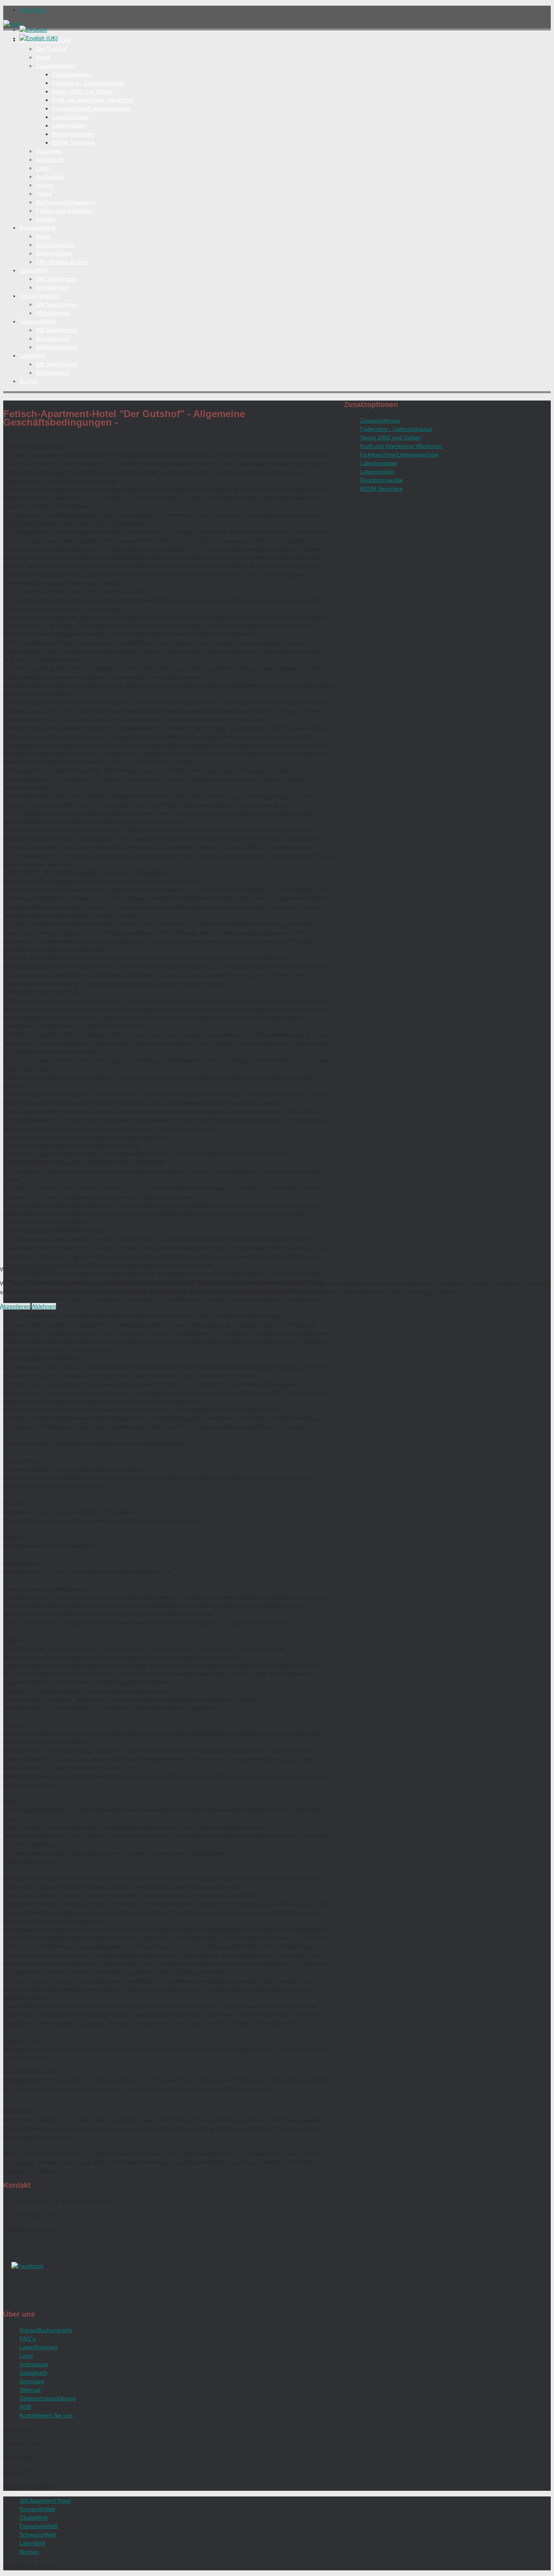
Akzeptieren (15, 1306)
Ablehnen (44, 1306)
